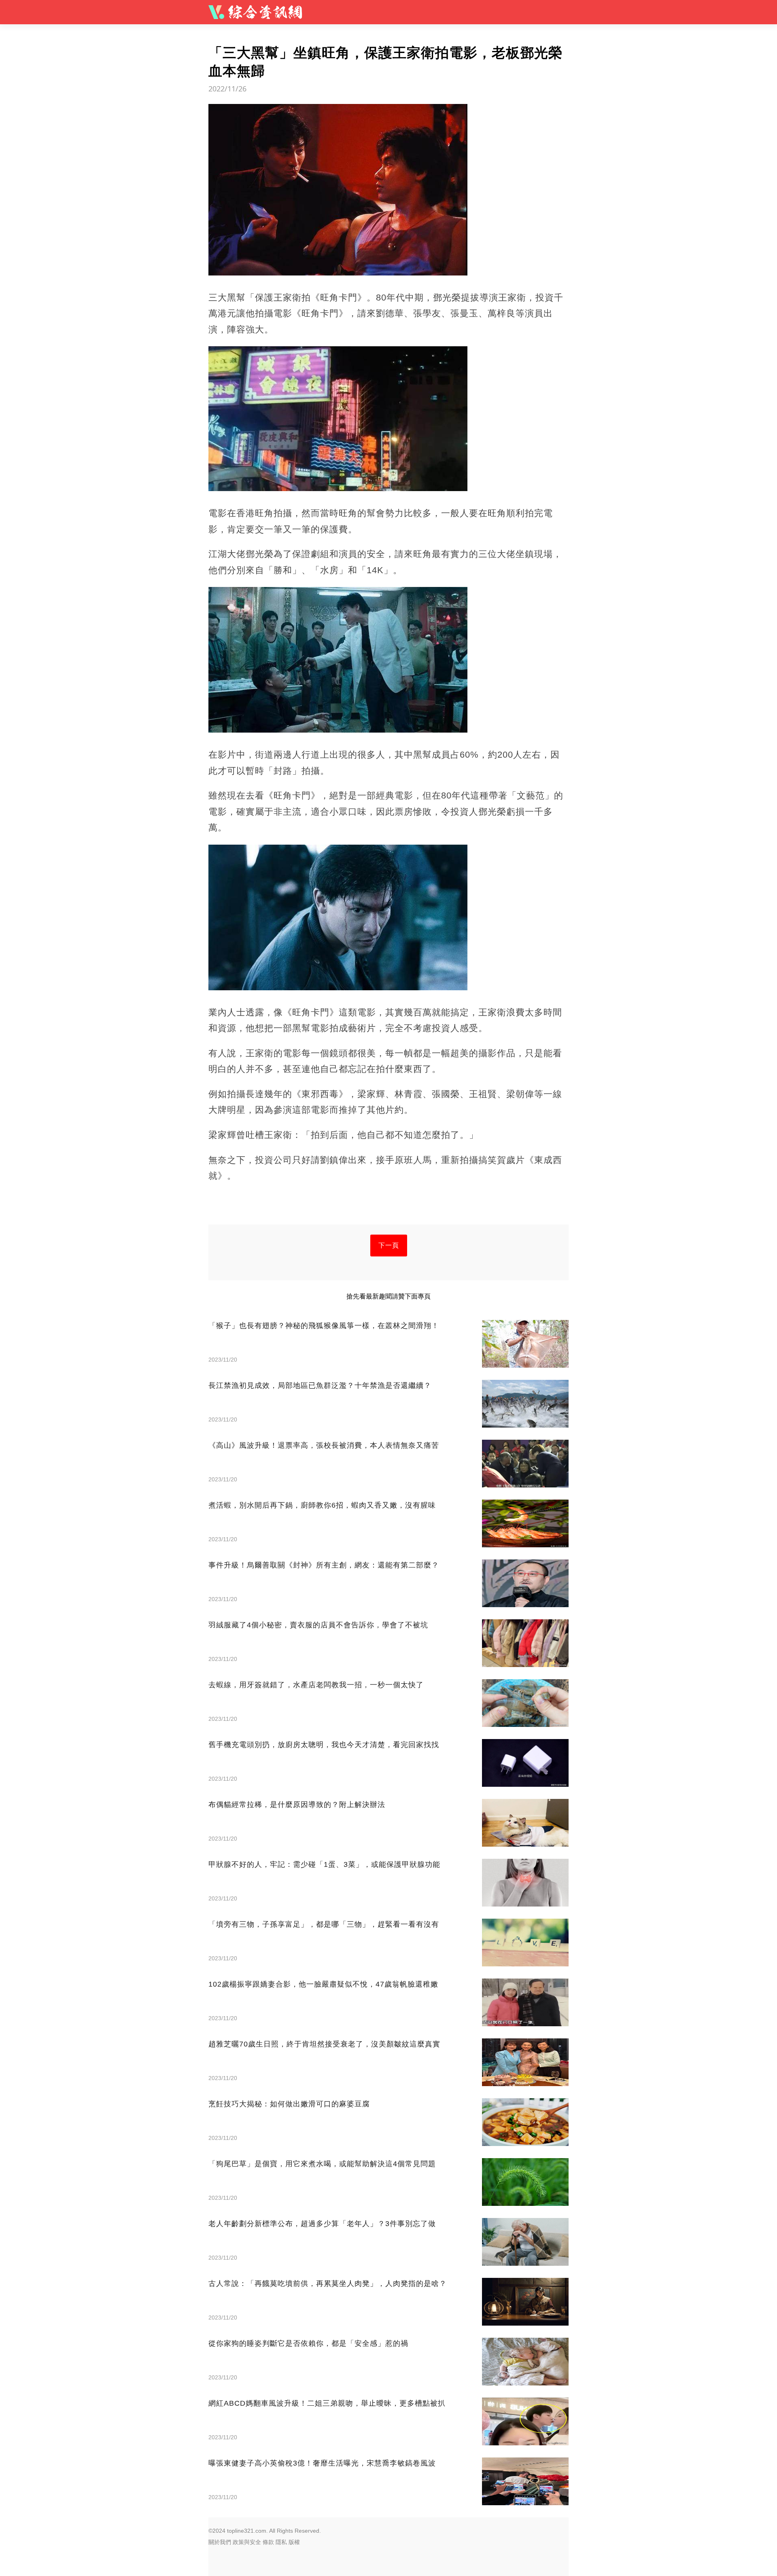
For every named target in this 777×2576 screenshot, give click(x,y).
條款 (268, 2542)
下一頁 (389, 1245)
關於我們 (220, 2542)
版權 (294, 2542)
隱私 (281, 2542)
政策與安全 (247, 2542)
